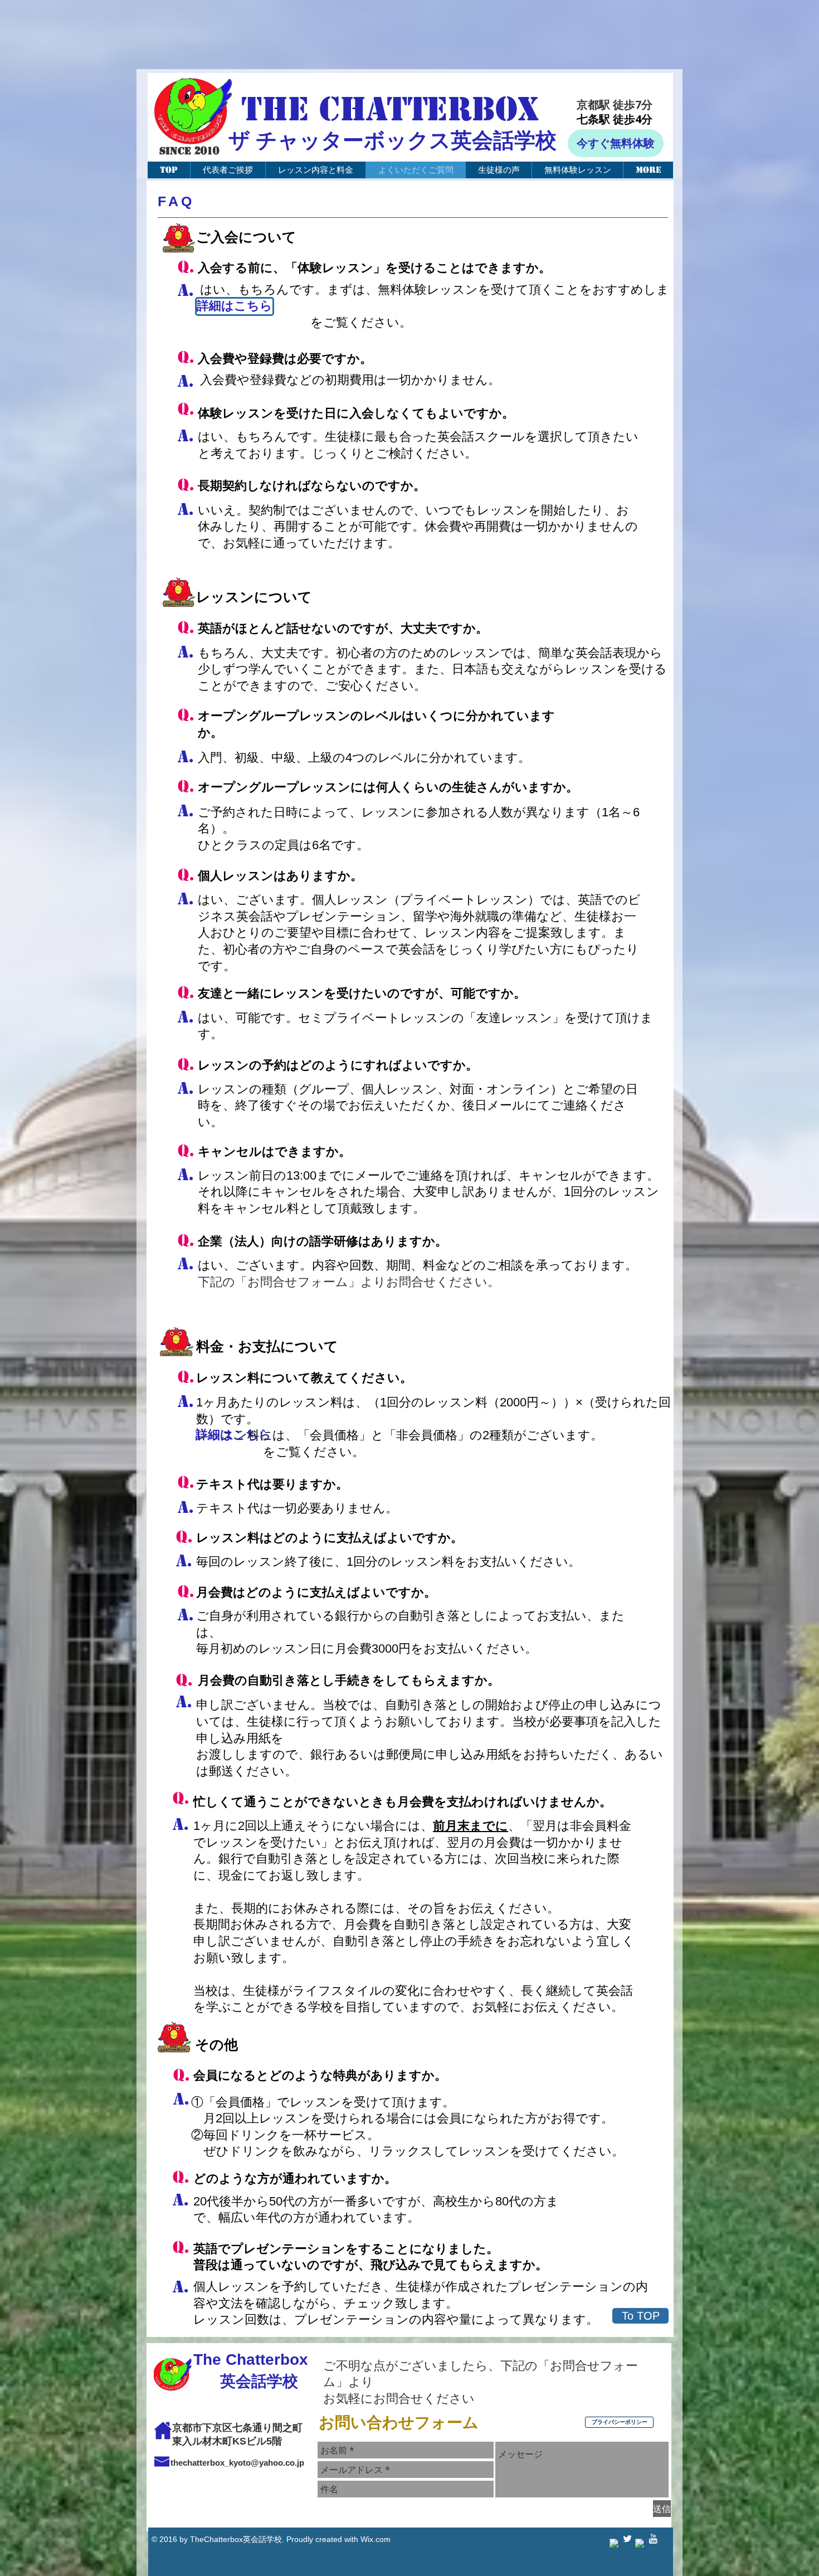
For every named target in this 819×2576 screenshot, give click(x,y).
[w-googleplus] (640, 2544)
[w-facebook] (615, 2544)
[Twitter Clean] (627, 2539)
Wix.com (376, 2539)
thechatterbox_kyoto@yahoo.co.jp (237, 2463)
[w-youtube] (653, 2539)
